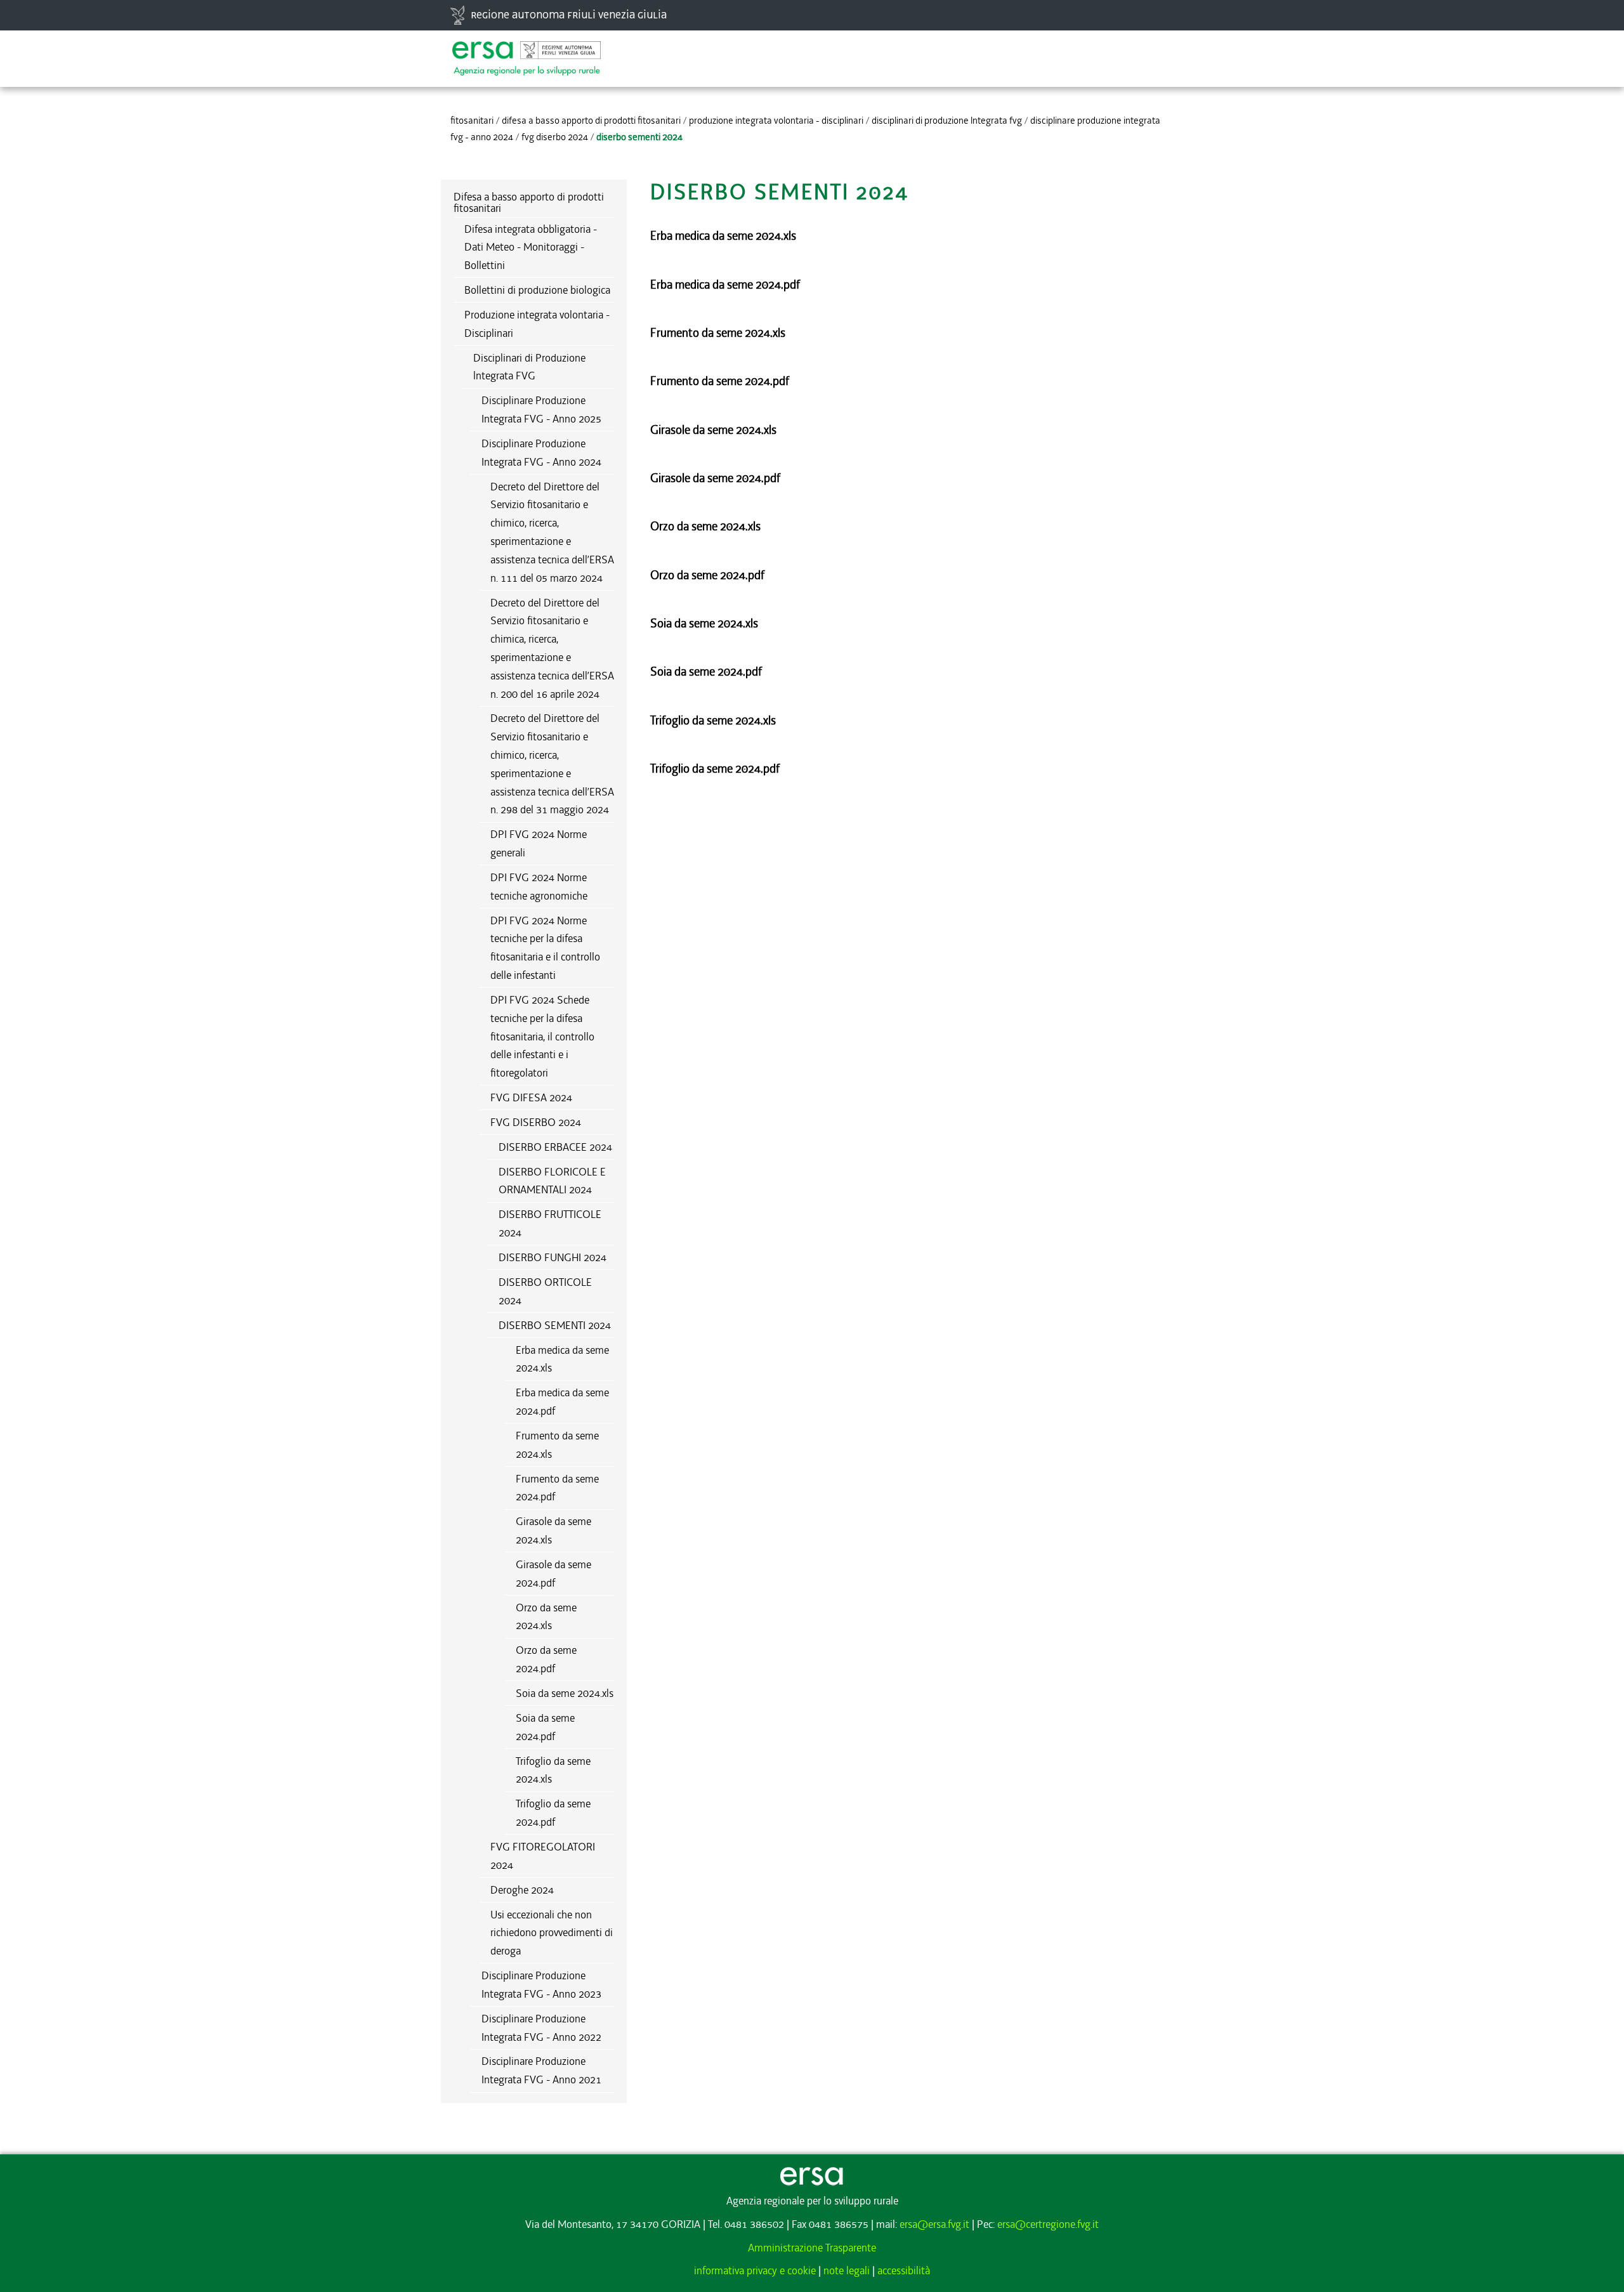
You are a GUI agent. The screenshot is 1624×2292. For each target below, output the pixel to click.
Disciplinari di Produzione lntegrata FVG (947, 121)
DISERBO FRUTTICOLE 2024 (550, 1223)
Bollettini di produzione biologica (537, 290)
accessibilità (904, 2270)
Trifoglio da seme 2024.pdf (553, 1813)
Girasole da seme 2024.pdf (553, 1574)
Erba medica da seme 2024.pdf (562, 1402)
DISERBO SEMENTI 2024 (555, 1325)
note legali (847, 2270)
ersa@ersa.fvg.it (934, 2224)
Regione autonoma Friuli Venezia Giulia (569, 15)
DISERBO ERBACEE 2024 (555, 1147)
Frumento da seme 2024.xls (557, 1445)
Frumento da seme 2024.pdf (557, 1488)
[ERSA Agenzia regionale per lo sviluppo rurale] (527, 52)
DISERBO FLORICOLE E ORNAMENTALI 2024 (552, 1181)
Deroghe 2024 (522, 1890)
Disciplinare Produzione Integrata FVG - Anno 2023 (541, 1985)
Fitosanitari (472, 121)
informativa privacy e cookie (755, 2270)
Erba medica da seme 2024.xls (562, 1359)
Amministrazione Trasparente (812, 2248)
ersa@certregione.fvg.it (1048, 2224)
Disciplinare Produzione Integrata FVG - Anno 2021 (541, 2070)
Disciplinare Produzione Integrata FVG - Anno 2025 (541, 409)
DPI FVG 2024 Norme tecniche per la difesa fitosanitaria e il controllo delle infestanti (545, 948)
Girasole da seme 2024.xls (553, 1530)
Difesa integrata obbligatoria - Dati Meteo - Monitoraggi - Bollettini (531, 247)
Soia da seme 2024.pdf (545, 1727)
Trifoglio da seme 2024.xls (553, 1770)
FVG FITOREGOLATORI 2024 (543, 1856)
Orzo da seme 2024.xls (546, 1617)
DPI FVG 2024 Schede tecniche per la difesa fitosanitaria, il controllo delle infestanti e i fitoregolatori (542, 1036)
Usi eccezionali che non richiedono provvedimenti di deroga (552, 1933)
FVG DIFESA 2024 (531, 1097)
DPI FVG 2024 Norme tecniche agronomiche (539, 887)
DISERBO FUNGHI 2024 (553, 1257)
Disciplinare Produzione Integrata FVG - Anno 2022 (541, 2028)
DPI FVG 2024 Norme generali (539, 843)
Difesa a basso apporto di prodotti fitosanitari (591, 121)
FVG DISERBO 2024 (555, 137)
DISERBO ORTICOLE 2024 (545, 1291)
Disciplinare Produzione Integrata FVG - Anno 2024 (541, 453)
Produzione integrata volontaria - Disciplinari (776, 121)
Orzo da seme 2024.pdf (546, 1659)
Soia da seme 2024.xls (565, 1693)
